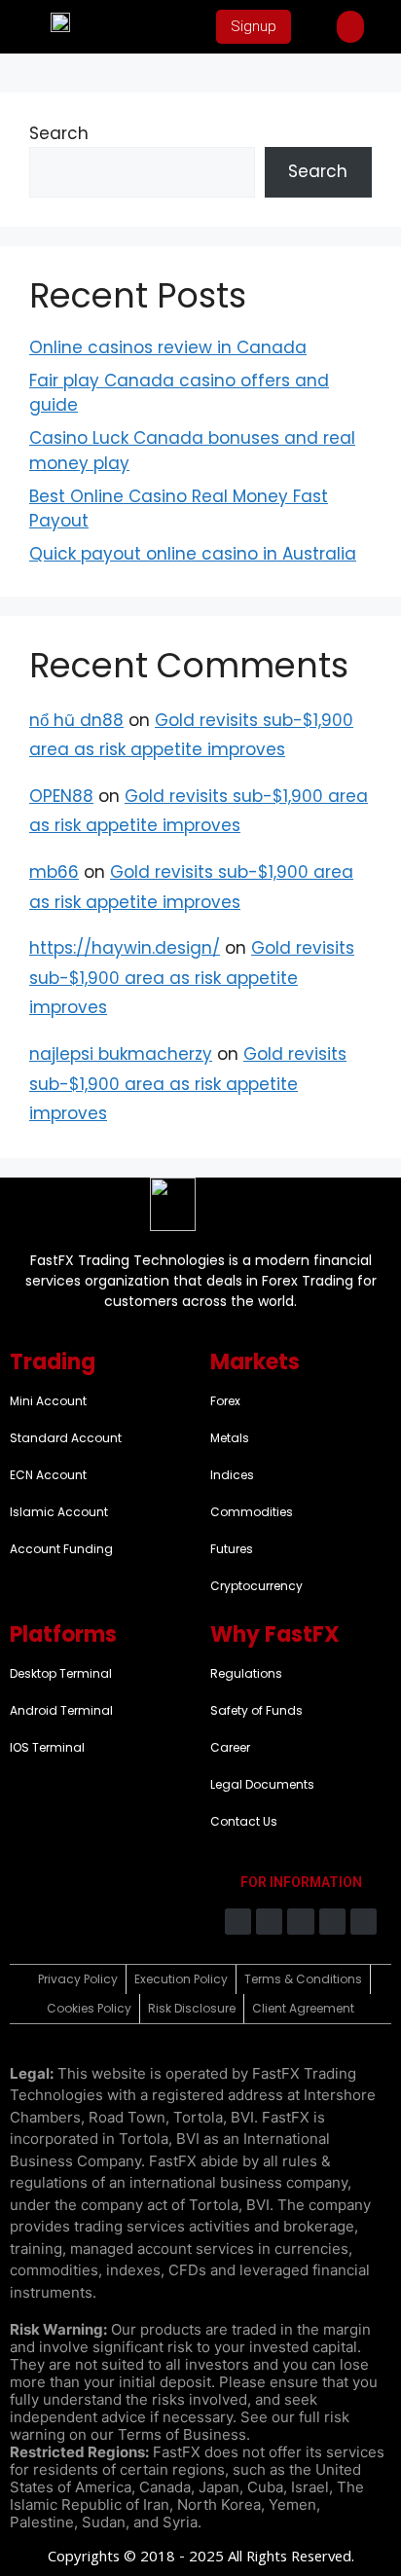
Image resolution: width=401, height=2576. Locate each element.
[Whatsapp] (364, 1922)
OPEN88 (61, 796)
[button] (350, 27)
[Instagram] (269, 1922)
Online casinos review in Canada (168, 347)
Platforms (63, 1634)
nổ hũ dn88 (76, 720)
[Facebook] (238, 1922)
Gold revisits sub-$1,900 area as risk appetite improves (192, 978)
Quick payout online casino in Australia (193, 554)
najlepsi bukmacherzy (121, 1054)
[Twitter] (300, 1922)
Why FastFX (275, 1634)
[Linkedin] (332, 1922)
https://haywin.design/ (125, 948)
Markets (255, 1362)
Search (59, 133)
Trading (53, 1362)
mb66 (54, 872)
